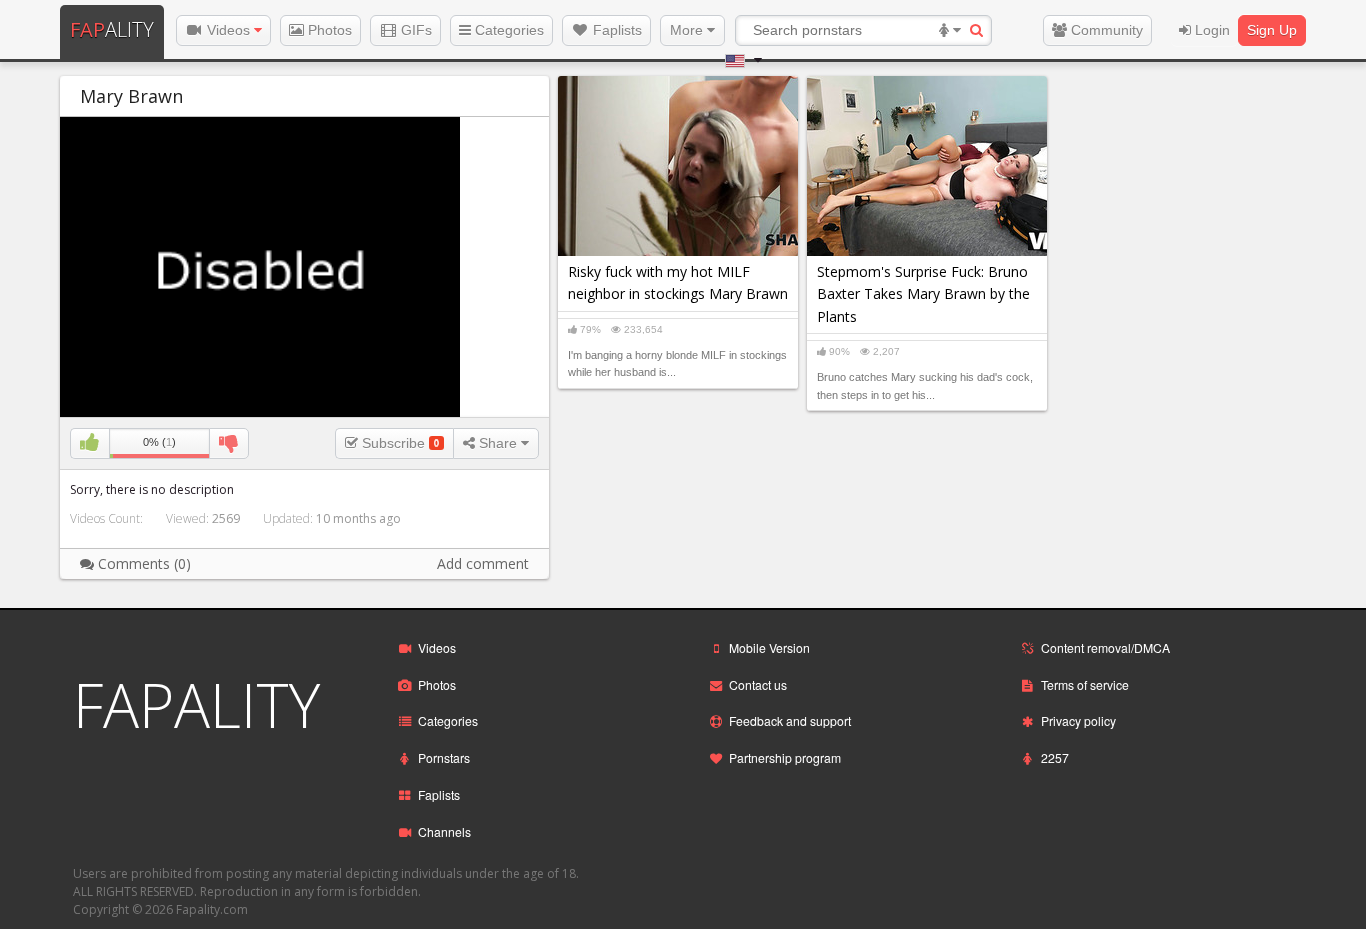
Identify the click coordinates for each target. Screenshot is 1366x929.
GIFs (414, 30)
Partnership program (785, 757)
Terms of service (1085, 684)
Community (1105, 30)
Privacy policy (1078, 720)
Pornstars (444, 757)
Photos (328, 30)
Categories (507, 30)
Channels (444, 831)
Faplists (615, 30)
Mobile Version (769, 647)
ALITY (112, 29)
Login (1210, 30)
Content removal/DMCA (1105, 647)
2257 (1055, 757)
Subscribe (398, 443)
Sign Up (1272, 30)
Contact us (758, 684)
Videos (228, 30)
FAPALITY (196, 705)
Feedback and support (790, 720)
